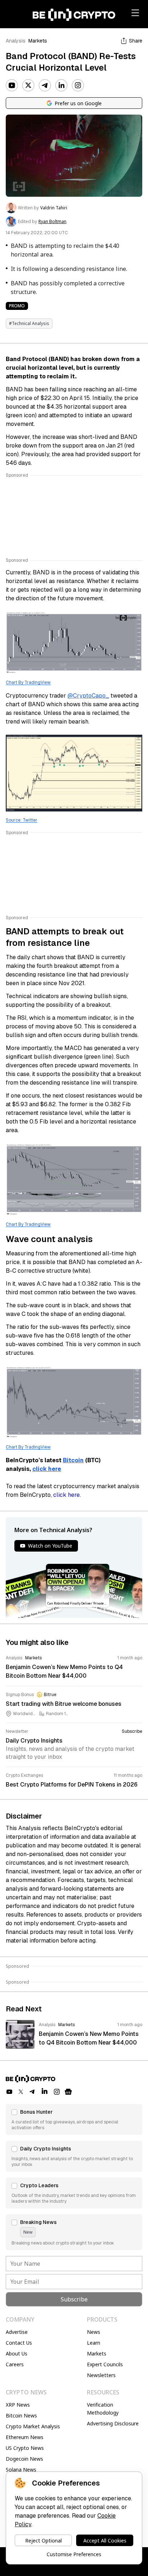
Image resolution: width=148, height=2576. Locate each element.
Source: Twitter (22, 820)
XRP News (18, 2405)
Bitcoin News (21, 2415)
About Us (17, 2353)
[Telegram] (45, 85)
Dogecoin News (24, 2459)
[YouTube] (12, 85)
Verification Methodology (103, 2409)
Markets (38, 41)
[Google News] (68, 2092)
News (94, 2332)
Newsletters (101, 2375)
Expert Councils (105, 2364)
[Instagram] (78, 85)
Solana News (21, 2470)
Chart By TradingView (28, 682)
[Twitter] (28, 85)
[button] (74, 2119)
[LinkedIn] (61, 85)
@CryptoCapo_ (88, 696)
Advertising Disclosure (113, 2423)
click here (66, 1495)
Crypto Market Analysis (33, 2426)
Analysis (16, 41)
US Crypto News (25, 2448)
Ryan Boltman (52, 222)
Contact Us (19, 2343)
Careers (15, 2364)
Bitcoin (73, 1460)
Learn (94, 2343)
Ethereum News (25, 2437)
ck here (50, 1469)
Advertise (17, 2332)
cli (36, 1469)
